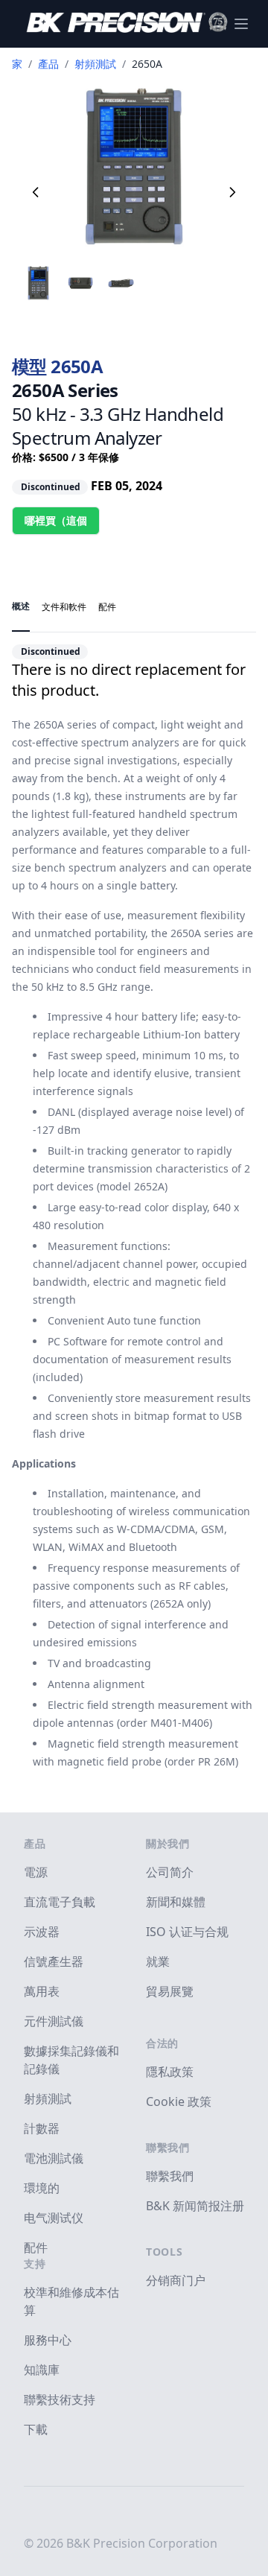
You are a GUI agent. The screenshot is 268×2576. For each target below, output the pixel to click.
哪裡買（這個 (56, 520)
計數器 (42, 2128)
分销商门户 (176, 2280)
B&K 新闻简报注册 (195, 2206)
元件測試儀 (54, 2021)
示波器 (42, 1932)
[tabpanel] (134, 1202)
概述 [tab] (21, 606)
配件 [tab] (107, 607)
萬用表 (42, 1991)
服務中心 (48, 2340)
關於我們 (168, 1843)
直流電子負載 (60, 1902)
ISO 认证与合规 (187, 1932)
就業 (158, 1961)
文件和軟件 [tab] (64, 607)
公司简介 (170, 1872)
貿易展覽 (170, 1991)
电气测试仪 (54, 2218)
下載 (36, 2429)
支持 (35, 2263)
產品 (48, 64)
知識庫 (42, 2370)
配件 (36, 2247)
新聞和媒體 (176, 1902)
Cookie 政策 (179, 2101)
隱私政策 (170, 2072)
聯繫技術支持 (60, 2399)
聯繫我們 (168, 2147)
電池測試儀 (54, 2158)
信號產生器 (54, 1961)
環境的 (42, 2188)
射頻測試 (95, 64)
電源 (36, 1872)
